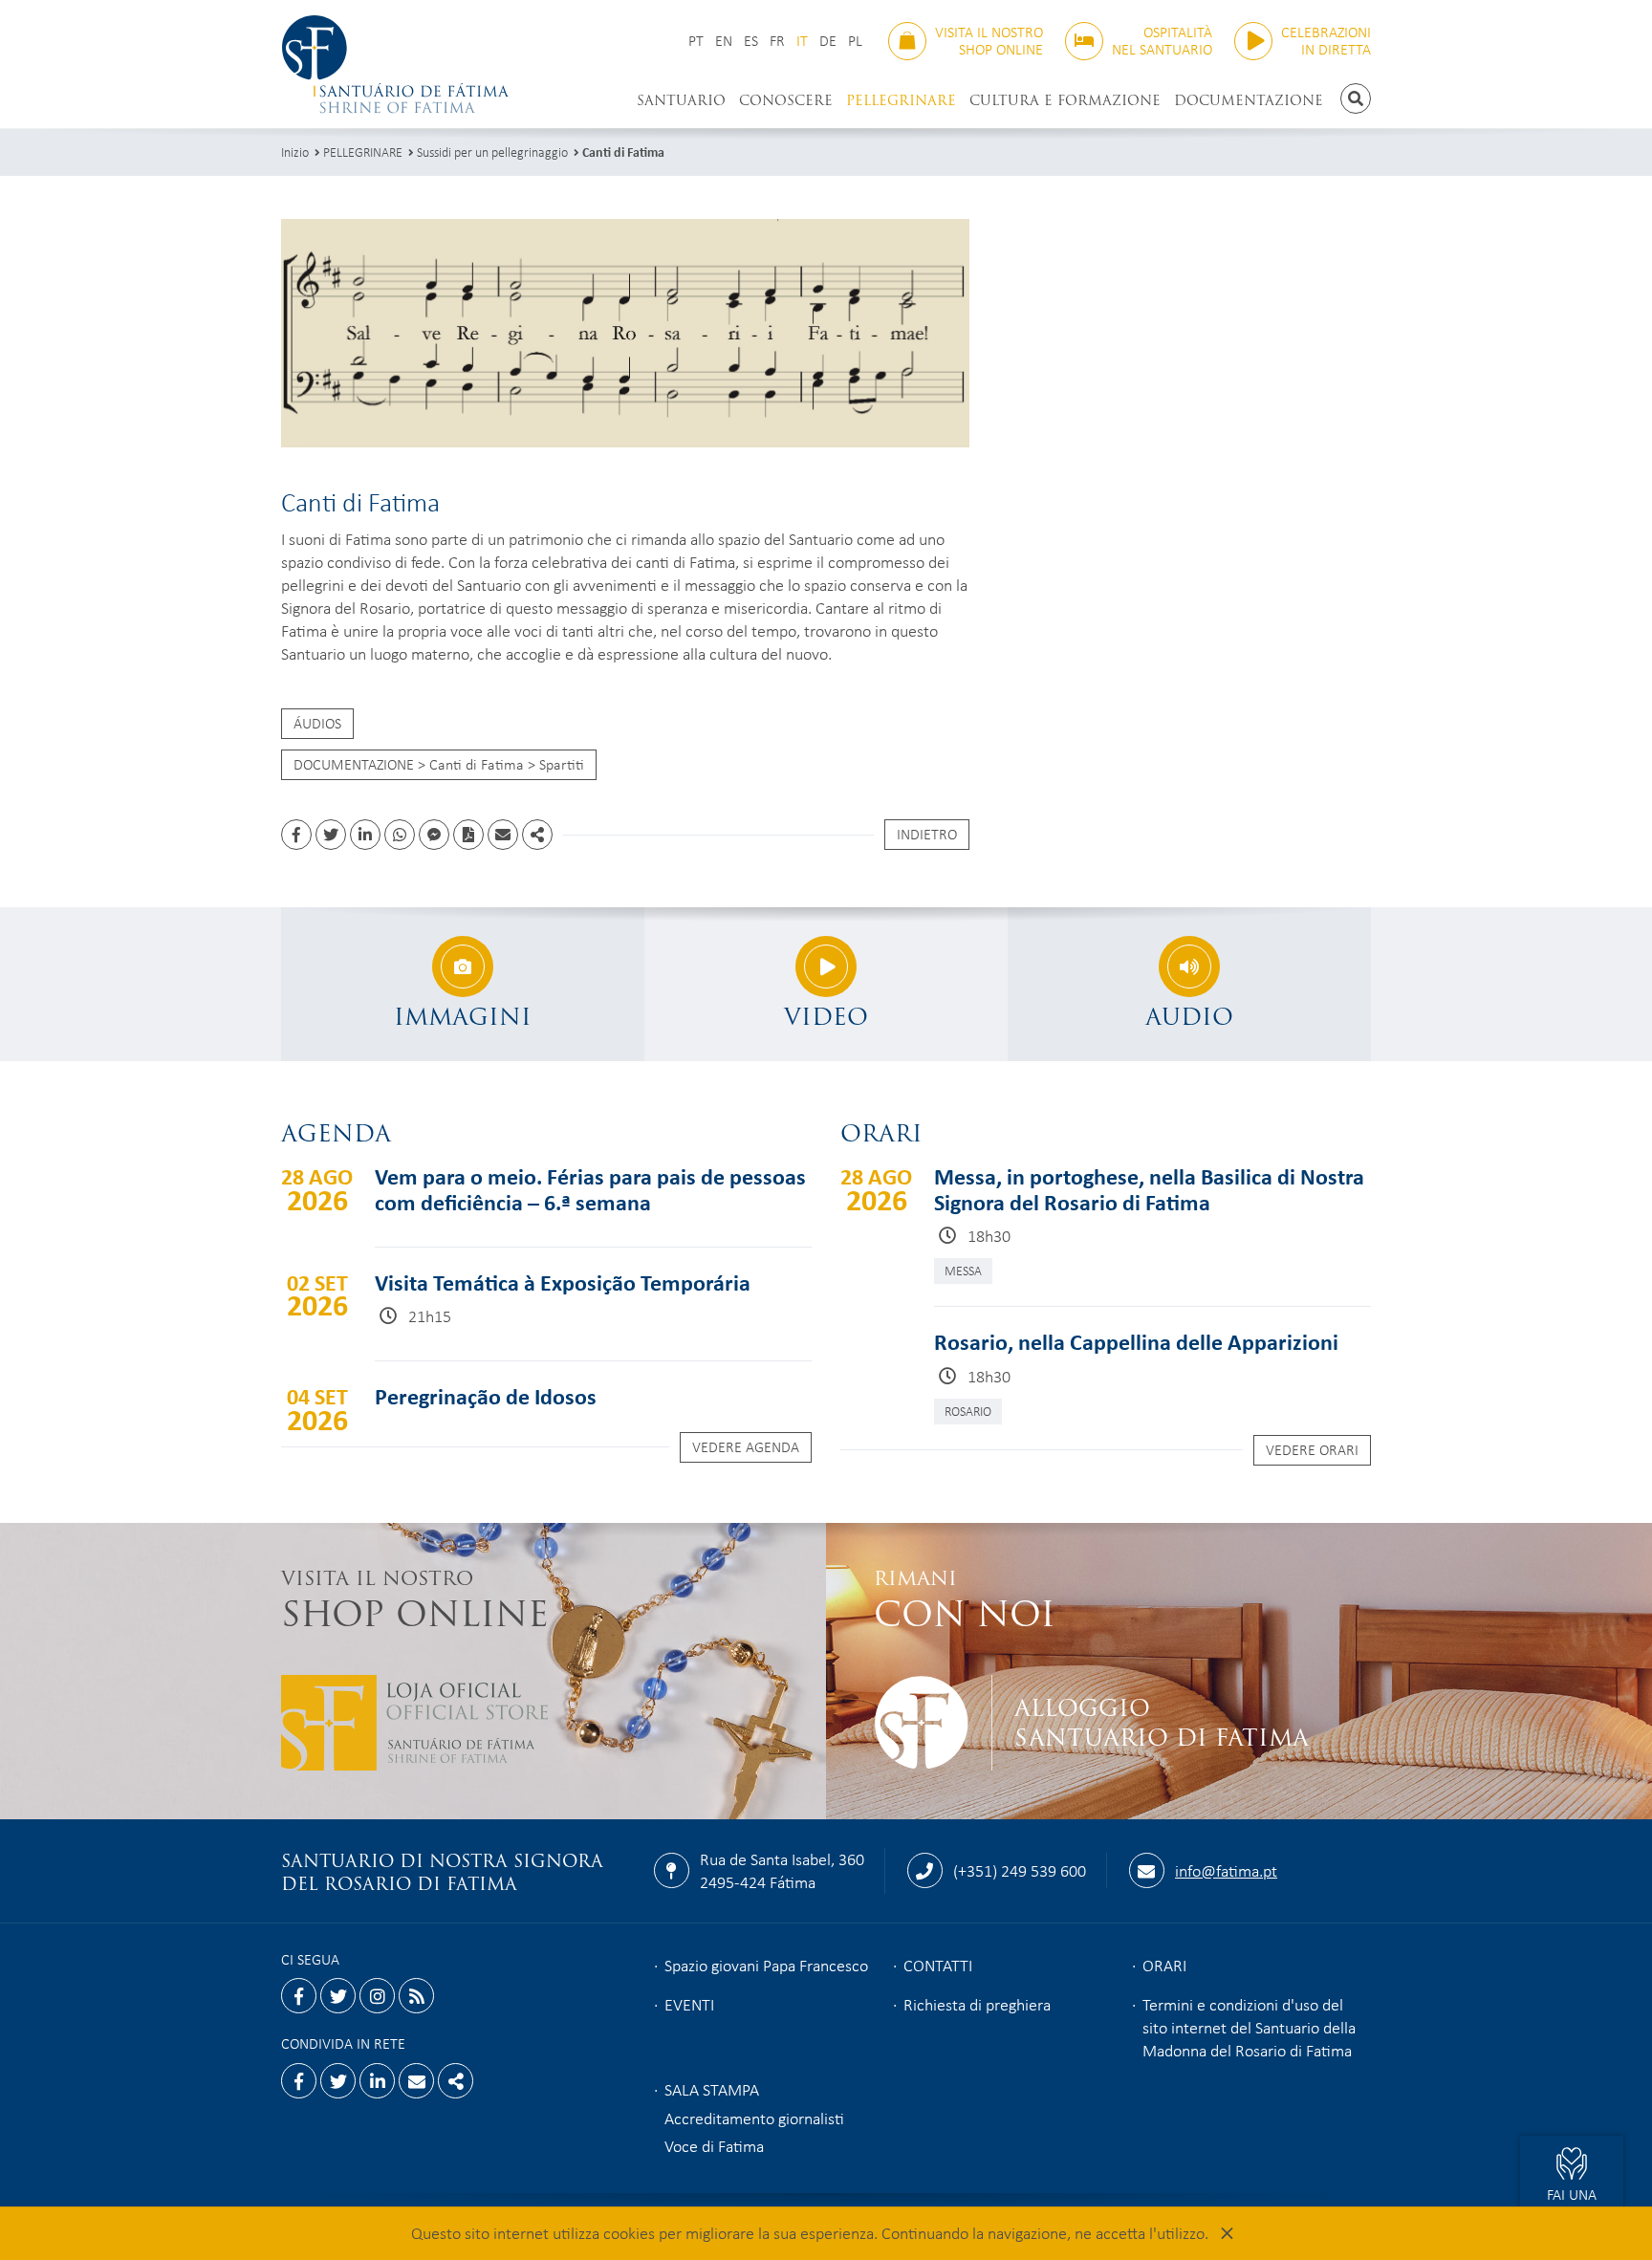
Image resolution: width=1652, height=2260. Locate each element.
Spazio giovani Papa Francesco (766, 1965)
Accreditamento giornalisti (754, 2118)
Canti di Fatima (623, 152)
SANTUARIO (681, 100)
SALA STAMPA (712, 2089)
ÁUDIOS (317, 723)
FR (777, 41)
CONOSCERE (786, 100)
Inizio (295, 152)
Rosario (968, 1411)
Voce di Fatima (714, 2145)
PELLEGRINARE (901, 100)
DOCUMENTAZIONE (1249, 100)
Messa (963, 1270)
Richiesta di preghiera (977, 2004)
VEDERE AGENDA (746, 1446)
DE (828, 41)
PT (696, 41)
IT (802, 41)
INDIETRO (927, 834)
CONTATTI (938, 1965)
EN (724, 41)
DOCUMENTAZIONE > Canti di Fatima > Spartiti (439, 764)
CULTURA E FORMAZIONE (1065, 100)
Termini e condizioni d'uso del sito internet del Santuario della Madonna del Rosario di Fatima (1249, 2027)
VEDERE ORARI (1312, 1449)
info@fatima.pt (1226, 1870)
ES (751, 41)
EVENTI (689, 2004)
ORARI (1164, 1965)
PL (855, 41)
